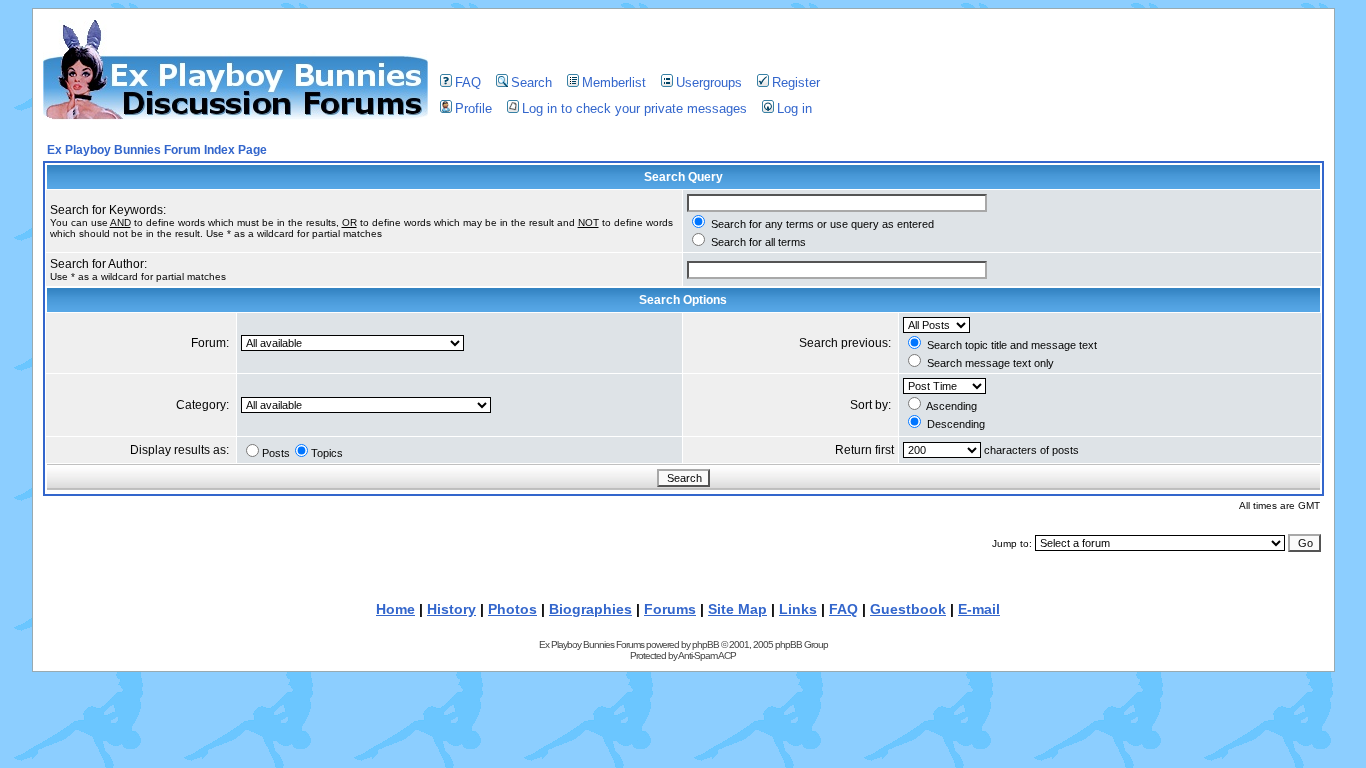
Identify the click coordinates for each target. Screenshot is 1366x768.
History (451, 609)
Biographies (590, 609)
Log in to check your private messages (634, 108)
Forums (670, 609)
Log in (794, 108)
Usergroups (709, 82)
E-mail (979, 609)
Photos (512, 609)
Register (796, 82)
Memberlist (614, 82)
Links (798, 609)
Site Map (737, 609)
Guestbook (908, 609)
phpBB (705, 644)
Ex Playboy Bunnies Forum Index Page (157, 150)
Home (395, 609)
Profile (473, 108)
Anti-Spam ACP (707, 655)
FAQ (468, 82)
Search (531, 82)
